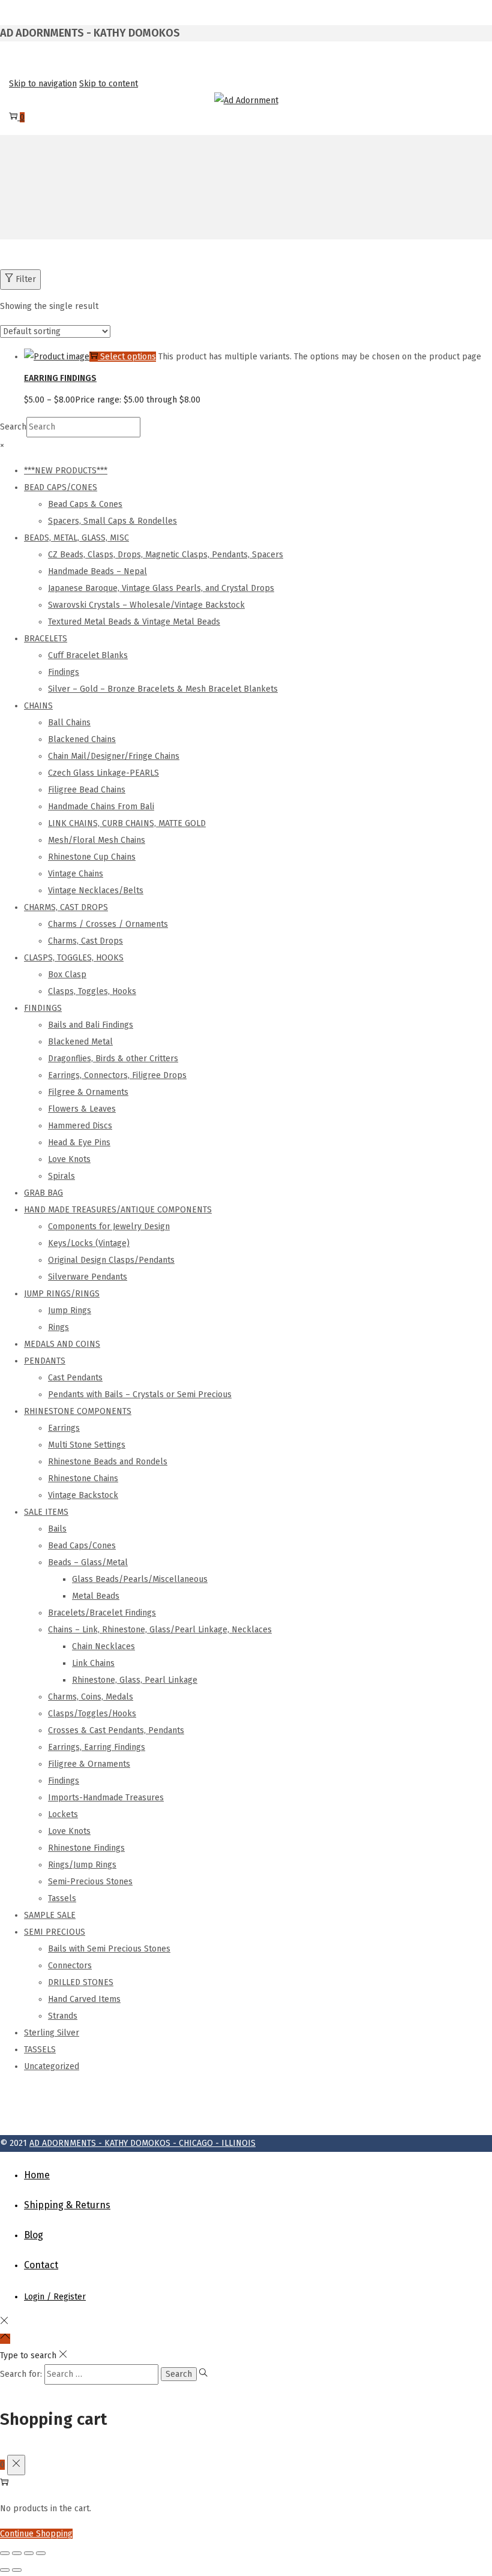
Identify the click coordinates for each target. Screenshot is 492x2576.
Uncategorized (52, 2066)
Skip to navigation (43, 84)
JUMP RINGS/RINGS (62, 1294)
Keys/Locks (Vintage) (89, 1243)
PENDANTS (45, 1361)
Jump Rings (70, 1310)
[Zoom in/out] (5, 2553)
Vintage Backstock (83, 1495)
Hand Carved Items (84, 1999)
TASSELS (40, 2050)
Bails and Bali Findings (91, 1025)
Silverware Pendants (88, 1277)
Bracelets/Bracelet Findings (102, 1613)
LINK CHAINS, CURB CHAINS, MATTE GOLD (127, 823)
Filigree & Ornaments (89, 1764)
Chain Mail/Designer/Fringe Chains (114, 756)
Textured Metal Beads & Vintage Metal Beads (134, 622)
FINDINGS (43, 1008)
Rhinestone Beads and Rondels (108, 1462)
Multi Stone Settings (87, 1445)
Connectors (70, 1966)
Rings (58, 1327)
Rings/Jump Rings (82, 1865)
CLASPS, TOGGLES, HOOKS (74, 958)
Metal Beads (96, 1596)
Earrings (64, 1428)
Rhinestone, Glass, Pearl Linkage (135, 1680)
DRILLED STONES (81, 1982)
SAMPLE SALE (50, 1915)
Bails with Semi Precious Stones (109, 1949)
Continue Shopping (36, 2534)
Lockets (63, 1814)
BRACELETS (46, 639)
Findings (64, 672)
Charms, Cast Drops (85, 941)
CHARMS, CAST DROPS (66, 907)
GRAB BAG (43, 1193)
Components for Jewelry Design (109, 1227)
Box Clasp (67, 975)
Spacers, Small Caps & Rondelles (112, 521)
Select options (128, 357)
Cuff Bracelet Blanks (88, 655)
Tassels (62, 1898)
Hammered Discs (80, 1126)
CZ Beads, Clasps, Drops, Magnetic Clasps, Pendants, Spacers (166, 555)
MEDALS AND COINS (62, 1344)
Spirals (61, 1176)
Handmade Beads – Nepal (97, 571)
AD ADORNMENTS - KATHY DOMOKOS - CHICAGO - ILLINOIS (142, 2143)
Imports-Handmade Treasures (106, 1798)
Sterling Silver (52, 2033)
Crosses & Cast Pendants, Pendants (116, 1730)
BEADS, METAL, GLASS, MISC (76, 538)
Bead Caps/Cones (82, 1546)
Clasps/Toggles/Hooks (92, 1714)
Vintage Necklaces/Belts (96, 891)
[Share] (29, 2553)
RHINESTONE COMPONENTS (78, 1411)
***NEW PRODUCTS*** (66, 471)
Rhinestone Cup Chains (92, 857)
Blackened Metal (80, 1042)
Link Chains (93, 1663)
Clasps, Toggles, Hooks (92, 991)
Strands (63, 2016)
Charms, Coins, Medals (91, 1697)
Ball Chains (69, 723)
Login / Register (55, 2297)
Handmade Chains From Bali (101, 807)
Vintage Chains (76, 874)
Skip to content (109, 84)
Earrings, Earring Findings (97, 1747)
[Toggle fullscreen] (17, 2553)
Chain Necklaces (103, 1646)
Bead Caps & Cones (85, 504)
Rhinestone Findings (86, 1848)
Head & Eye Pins (79, 1143)
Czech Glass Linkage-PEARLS (103, 773)
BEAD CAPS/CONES (61, 487)
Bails (57, 1529)
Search (13, 427)
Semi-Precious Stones (90, 1882)
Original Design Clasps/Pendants (111, 1260)
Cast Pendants (75, 1378)
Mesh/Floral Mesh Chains (97, 840)
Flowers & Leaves (82, 1109)
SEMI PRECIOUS (55, 1932)
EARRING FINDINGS (60, 378)
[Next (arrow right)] (17, 2570)
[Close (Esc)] (41, 2553)
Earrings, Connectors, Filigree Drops (117, 1075)
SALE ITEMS (46, 1512)
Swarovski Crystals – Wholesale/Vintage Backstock (146, 605)
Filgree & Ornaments (88, 1092)
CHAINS (38, 706)
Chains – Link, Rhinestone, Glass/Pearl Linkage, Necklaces (160, 1630)
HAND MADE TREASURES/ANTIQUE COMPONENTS (118, 1210)
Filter (26, 279)
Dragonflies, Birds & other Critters (113, 1059)
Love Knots (69, 1159)
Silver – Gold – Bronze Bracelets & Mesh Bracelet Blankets (163, 689)
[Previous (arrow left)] (5, 2570)
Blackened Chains (82, 739)
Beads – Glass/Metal (88, 1562)
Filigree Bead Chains (87, 790)
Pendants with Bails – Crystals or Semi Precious (140, 1394)
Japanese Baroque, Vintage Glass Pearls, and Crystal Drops (161, 588)
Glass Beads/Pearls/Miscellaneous (140, 1579)
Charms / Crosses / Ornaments (108, 924)
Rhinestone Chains (83, 1478)
